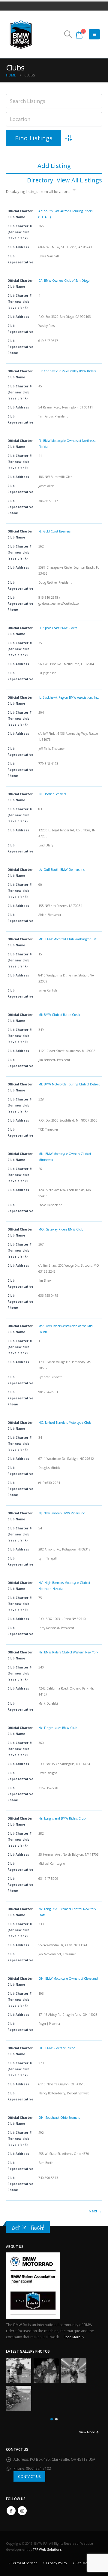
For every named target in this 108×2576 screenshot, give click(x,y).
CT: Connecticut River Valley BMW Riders (67, 371)
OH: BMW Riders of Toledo (57, 2048)
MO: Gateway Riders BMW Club (61, 1229)
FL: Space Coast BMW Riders (58, 628)
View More (87, 2432)
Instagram (22, 2511)
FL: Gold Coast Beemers (54, 531)
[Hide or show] (74, 191)
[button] (68, 34)
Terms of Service (24, 2563)
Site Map (82, 2563)
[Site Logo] (21, 34)
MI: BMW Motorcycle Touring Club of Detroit (69, 1084)
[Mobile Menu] (94, 34)
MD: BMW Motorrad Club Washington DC (68, 939)
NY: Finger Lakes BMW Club (58, 1728)
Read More (72, 2337)
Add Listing (54, 166)
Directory (40, 180)
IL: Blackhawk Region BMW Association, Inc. (69, 697)
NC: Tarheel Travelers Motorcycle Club (65, 1423)
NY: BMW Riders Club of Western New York (68, 1652)
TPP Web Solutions (47, 2550)
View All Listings (79, 180)
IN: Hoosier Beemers (52, 794)
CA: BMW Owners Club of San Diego (64, 281)
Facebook (11, 2511)
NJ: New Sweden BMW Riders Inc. (62, 1513)
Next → (95, 2211)
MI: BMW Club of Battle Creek (59, 1015)
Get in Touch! (28, 2228)
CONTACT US (29, 2476)
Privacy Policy (57, 2563)
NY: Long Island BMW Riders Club (62, 1818)
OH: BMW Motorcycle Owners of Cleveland (68, 1979)
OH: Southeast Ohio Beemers (59, 2118)
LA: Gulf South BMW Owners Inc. (62, 870)
